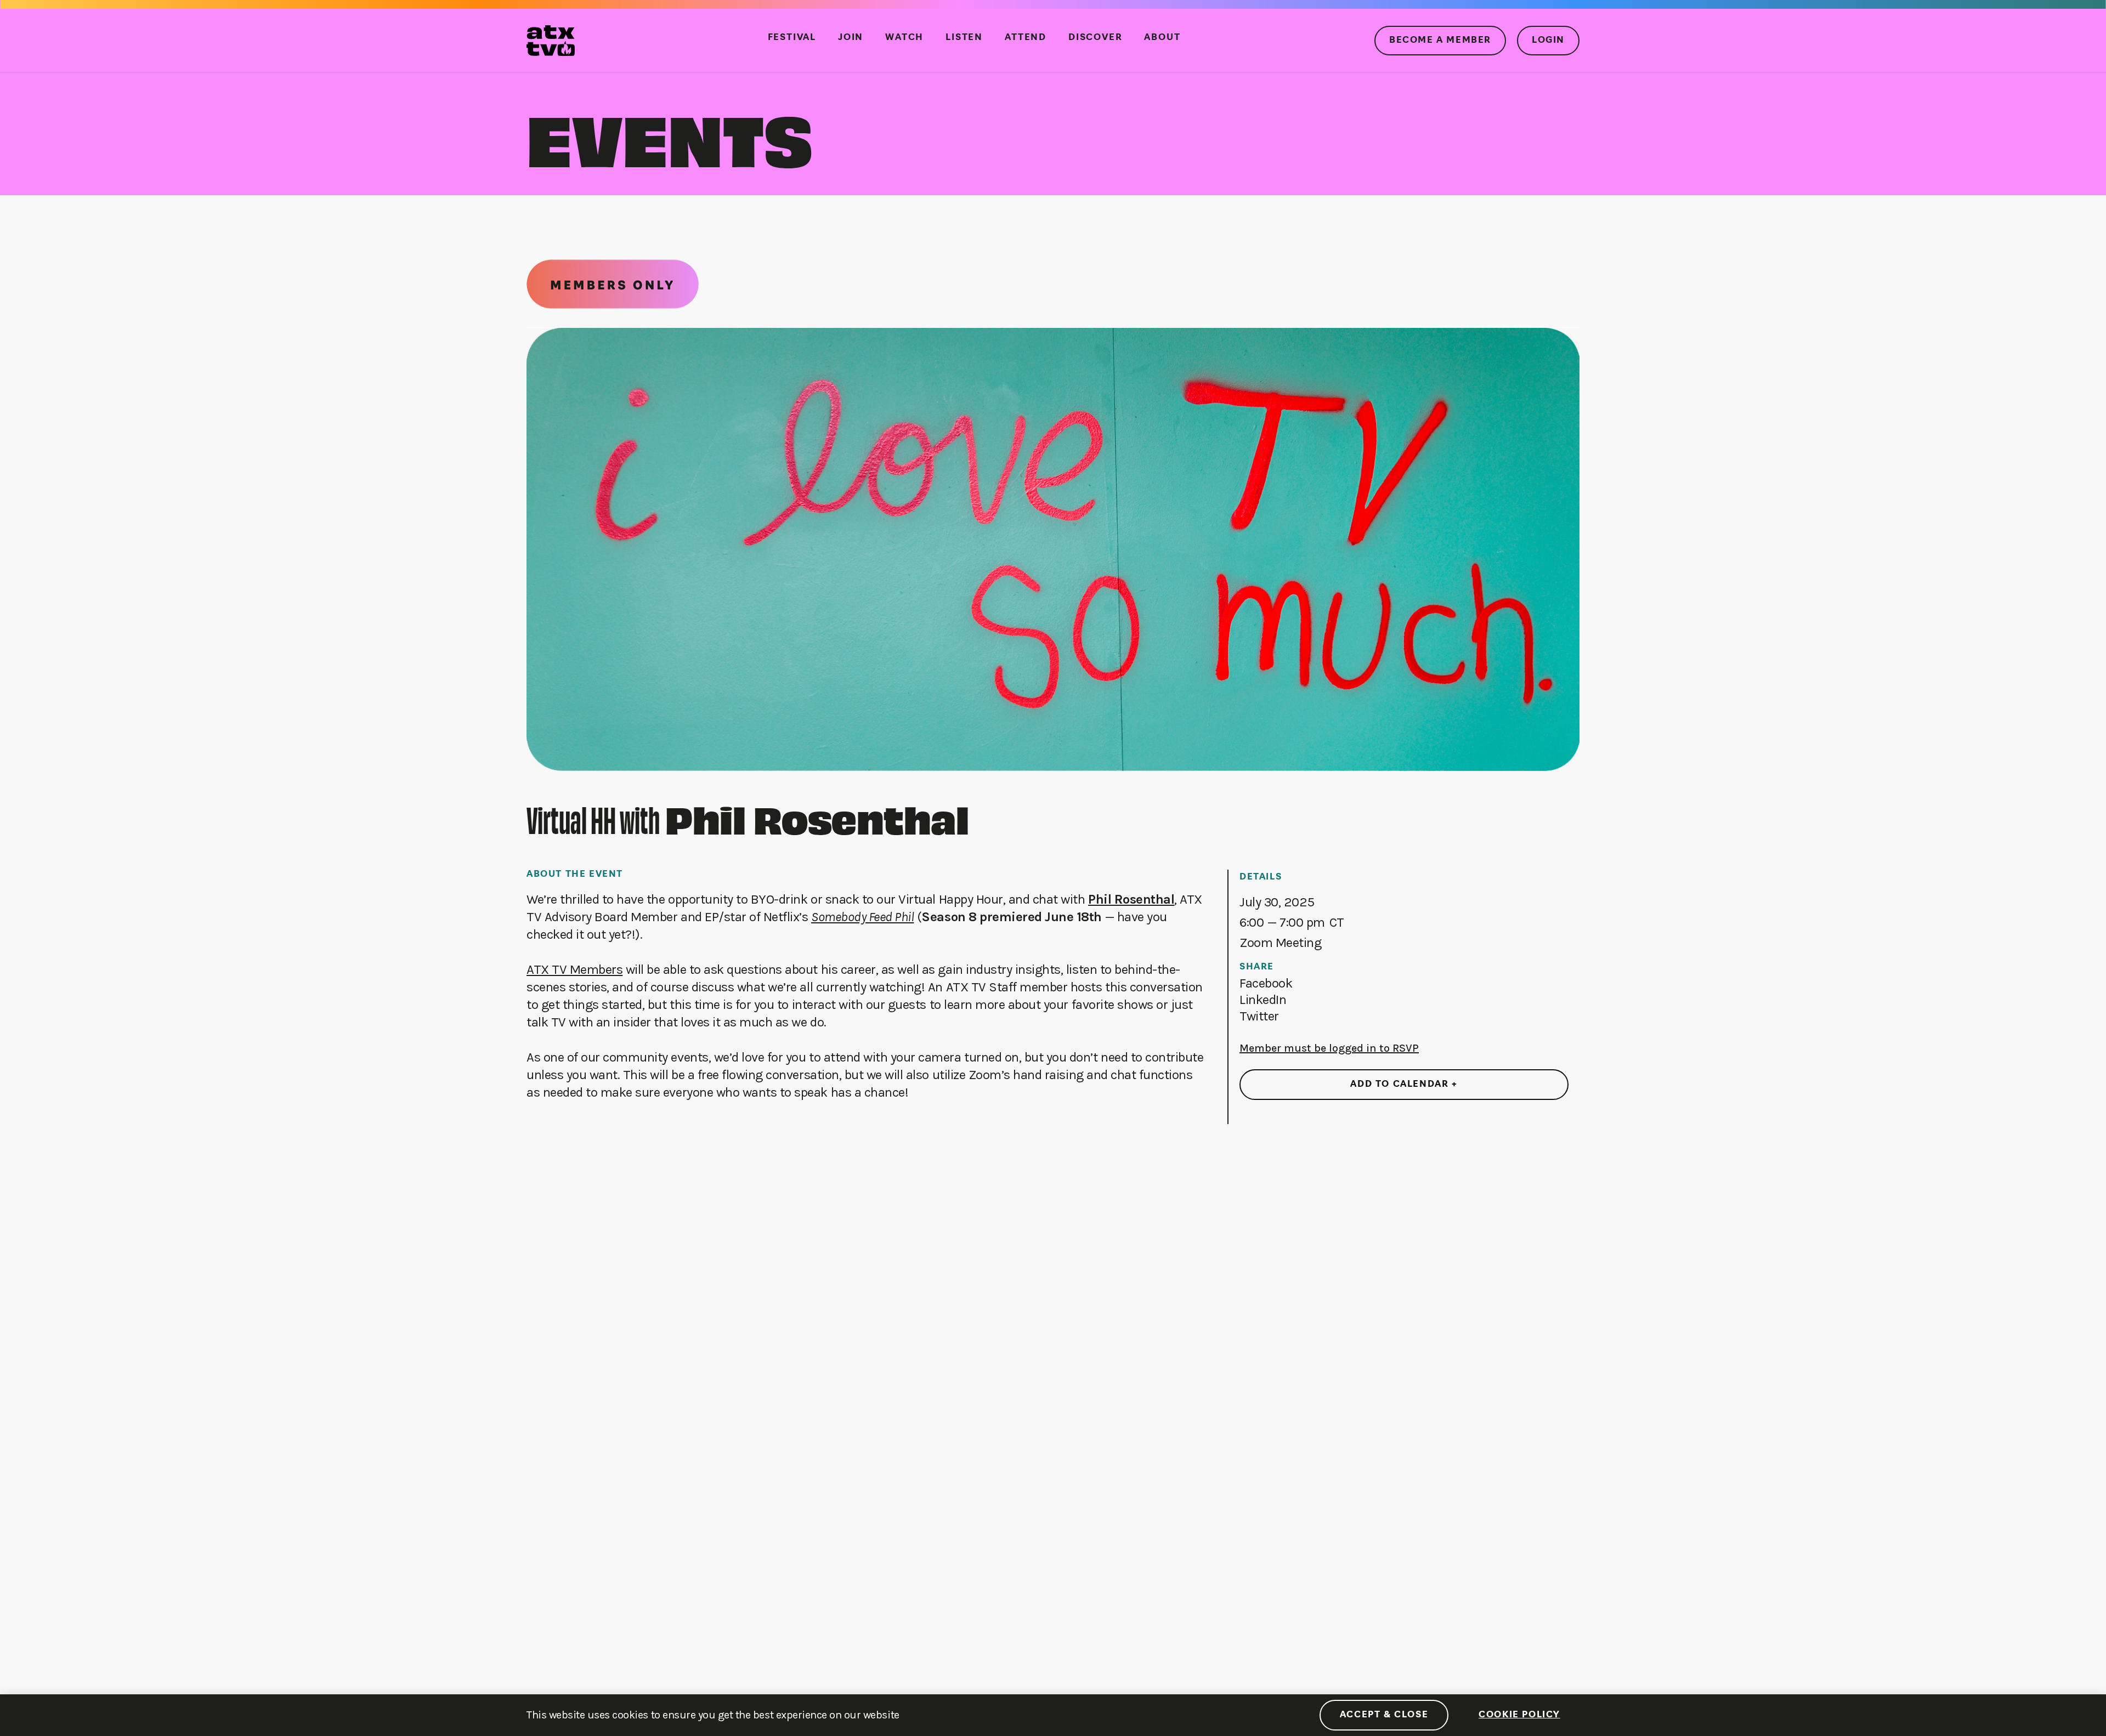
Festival (792, 38)
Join (851, 38)
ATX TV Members (574, 969)
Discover (1095, 38)
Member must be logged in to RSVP (1329, 1048)
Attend (1026, 38)
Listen (964, 38)
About (1162, 38)
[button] (1266, 983)
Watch (904, 38)
